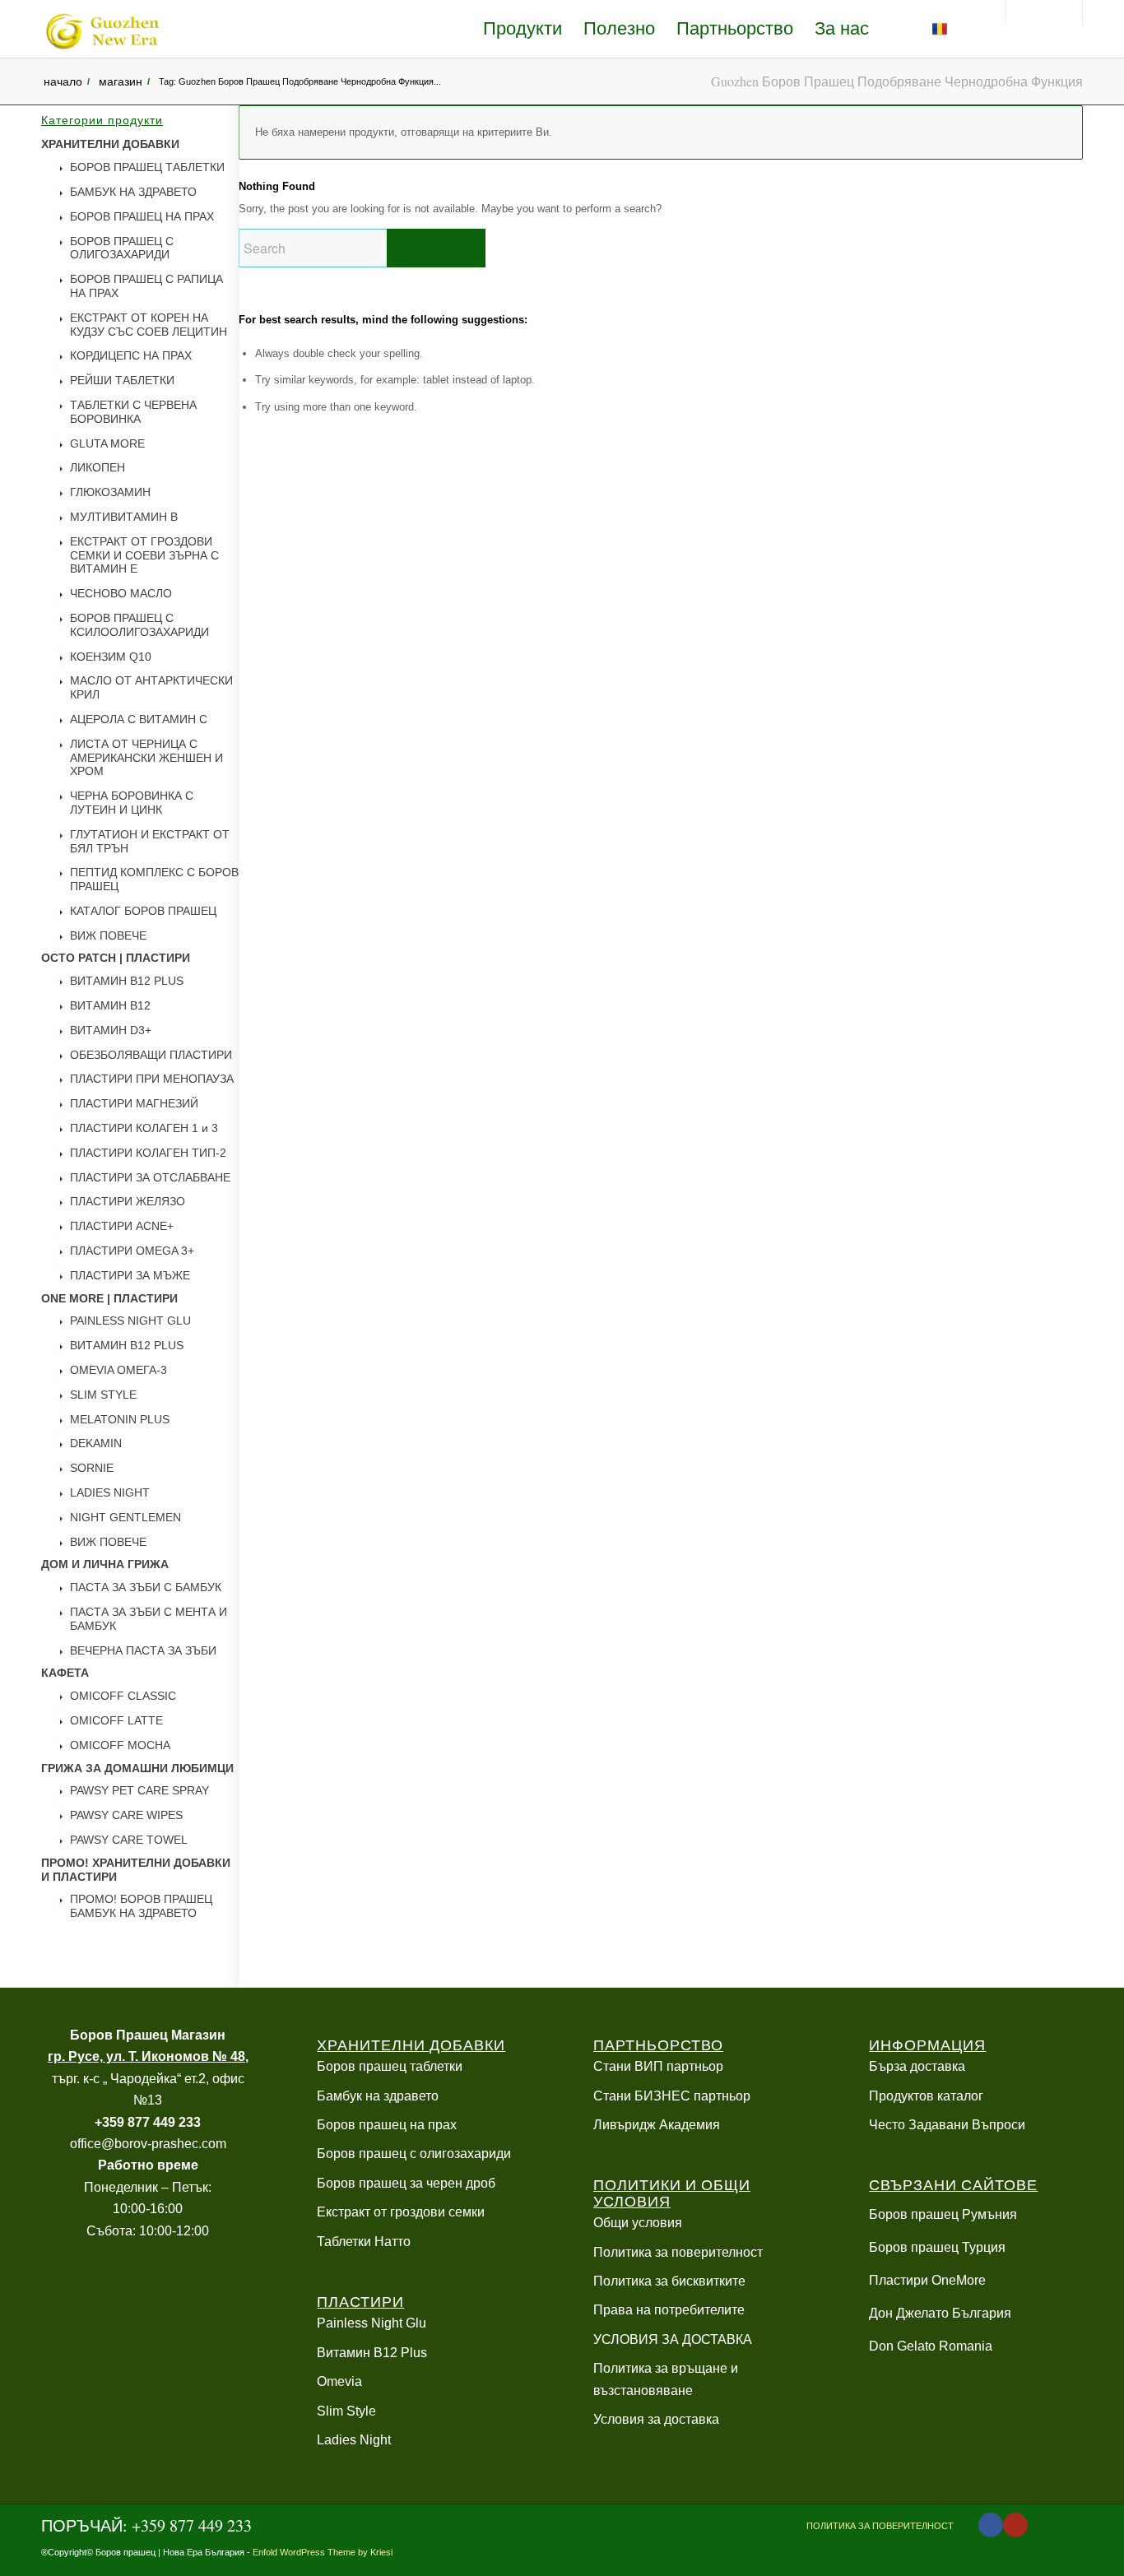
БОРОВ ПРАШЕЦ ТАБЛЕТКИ (147, 167)
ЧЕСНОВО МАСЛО (121, 593)
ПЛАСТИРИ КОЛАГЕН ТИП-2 (148, 1153)
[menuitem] (523, 29)
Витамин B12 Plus (372, 2353)
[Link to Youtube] (1015, 2525)
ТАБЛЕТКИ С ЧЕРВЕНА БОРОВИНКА (133, 412)
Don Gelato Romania (931, 2346)
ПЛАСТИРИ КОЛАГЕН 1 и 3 (144, 1128)
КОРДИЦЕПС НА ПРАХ (131, 355)
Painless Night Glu (372, 2323)
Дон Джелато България (940, 2313)
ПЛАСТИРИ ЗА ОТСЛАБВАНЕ (150, 1177)
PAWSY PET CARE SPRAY (139, 1790)
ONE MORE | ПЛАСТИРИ (109, 1298)
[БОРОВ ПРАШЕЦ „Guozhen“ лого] (101, 29)
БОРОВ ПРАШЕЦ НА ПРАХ (142, 216)
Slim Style (346, 2411)
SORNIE (92, 1468)
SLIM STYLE (103, 1395)
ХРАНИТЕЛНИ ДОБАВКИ (110, 144)
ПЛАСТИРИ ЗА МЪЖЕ (130, 1275)
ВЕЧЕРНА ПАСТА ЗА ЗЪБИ (143, 1650)
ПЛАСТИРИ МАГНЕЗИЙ (134, 1103)
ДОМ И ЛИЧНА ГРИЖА (105, 1564)
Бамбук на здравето (378, 2096)
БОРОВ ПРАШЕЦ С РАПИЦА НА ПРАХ (146, 286)
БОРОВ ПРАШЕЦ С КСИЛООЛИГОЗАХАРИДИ (139, 625)
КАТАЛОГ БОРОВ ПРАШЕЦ (143, 911)
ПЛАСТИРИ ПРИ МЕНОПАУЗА (152, 1079)
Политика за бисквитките (669, 2281)
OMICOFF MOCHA (120, 1745)
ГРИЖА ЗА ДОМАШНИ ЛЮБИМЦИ (137, 1768)
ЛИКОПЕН (98, 467)
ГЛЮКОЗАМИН (110, 492)
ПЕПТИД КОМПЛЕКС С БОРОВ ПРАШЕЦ (154, 879)
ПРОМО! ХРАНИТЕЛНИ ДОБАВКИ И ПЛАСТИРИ (136, 1870)
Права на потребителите (669, 2310)
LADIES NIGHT (110, 1492)
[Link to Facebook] (991, 2525)
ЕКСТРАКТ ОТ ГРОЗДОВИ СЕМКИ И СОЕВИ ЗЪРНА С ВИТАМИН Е (144, 555)
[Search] (975, 29)
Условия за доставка (656, 2419)
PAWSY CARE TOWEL (129, 1840)
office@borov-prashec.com (148, 2144)
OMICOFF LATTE (116, 1720)
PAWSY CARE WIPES (126, 1815)
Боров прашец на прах (387, 2125)
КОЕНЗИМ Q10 (111, 657)
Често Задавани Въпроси (947, 2125)
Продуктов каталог (926, 2096)
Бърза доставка (917, 2066)
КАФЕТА (65, 1673)
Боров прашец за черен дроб (406, 2183)
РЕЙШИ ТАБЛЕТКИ (122, 380)
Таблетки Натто (364, 2242)
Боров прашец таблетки (390, 2066)
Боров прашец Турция (937, 2247)
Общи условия (638, 2223)
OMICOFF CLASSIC (123, 1696)
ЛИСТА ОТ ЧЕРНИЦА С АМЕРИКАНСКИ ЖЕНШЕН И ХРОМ (146, 758)
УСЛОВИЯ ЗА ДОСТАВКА (673, 2339)
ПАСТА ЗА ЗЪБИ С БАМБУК (146, 1587)
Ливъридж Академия (657, 2125)
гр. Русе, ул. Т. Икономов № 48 (146, 2056)
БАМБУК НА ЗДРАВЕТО (133, 192)
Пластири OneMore (927, 2280)
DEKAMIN (96, 1443)
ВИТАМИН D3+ (111, 1030)
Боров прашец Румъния (943, 2214)
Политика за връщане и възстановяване (666, 2379)
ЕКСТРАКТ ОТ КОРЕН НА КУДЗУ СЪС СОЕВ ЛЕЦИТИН (149, 325)
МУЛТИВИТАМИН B (124, 517)
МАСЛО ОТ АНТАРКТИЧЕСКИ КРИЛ (151, 687)
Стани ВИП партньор (658, 2066)
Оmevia (339, 2381)
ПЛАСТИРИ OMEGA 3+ (132, 1251)
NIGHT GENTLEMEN (125, 1517)
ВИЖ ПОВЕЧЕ (108, 935)
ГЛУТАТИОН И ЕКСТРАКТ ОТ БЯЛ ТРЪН (150, 841)
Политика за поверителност (678, 2252)
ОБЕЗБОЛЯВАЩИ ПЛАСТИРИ (151, 1055)
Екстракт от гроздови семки (401, 2212)
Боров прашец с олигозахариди (414, 2154)
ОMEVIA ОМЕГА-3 (118, 1370)
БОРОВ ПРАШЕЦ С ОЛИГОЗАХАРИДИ (122, 248)
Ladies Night (354, 2440)
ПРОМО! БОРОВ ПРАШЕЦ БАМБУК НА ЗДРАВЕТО (141, 1906)
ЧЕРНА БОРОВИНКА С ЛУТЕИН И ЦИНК (132, 803)
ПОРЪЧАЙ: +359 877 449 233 (146, 2525)
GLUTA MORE (107, 443)
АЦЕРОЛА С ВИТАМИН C (139, 719)
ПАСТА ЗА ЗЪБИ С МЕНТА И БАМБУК (149, 1619)
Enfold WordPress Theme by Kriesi (323, 2552)
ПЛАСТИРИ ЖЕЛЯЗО (128, 1201)
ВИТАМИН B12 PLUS (127, 981)
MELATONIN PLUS (120, 1419)
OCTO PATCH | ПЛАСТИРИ (116, 958)
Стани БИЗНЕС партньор (672, 2096)
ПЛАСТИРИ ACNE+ (122, 1226)
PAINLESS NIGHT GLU (130, 1320)
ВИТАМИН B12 (110, 1005)
